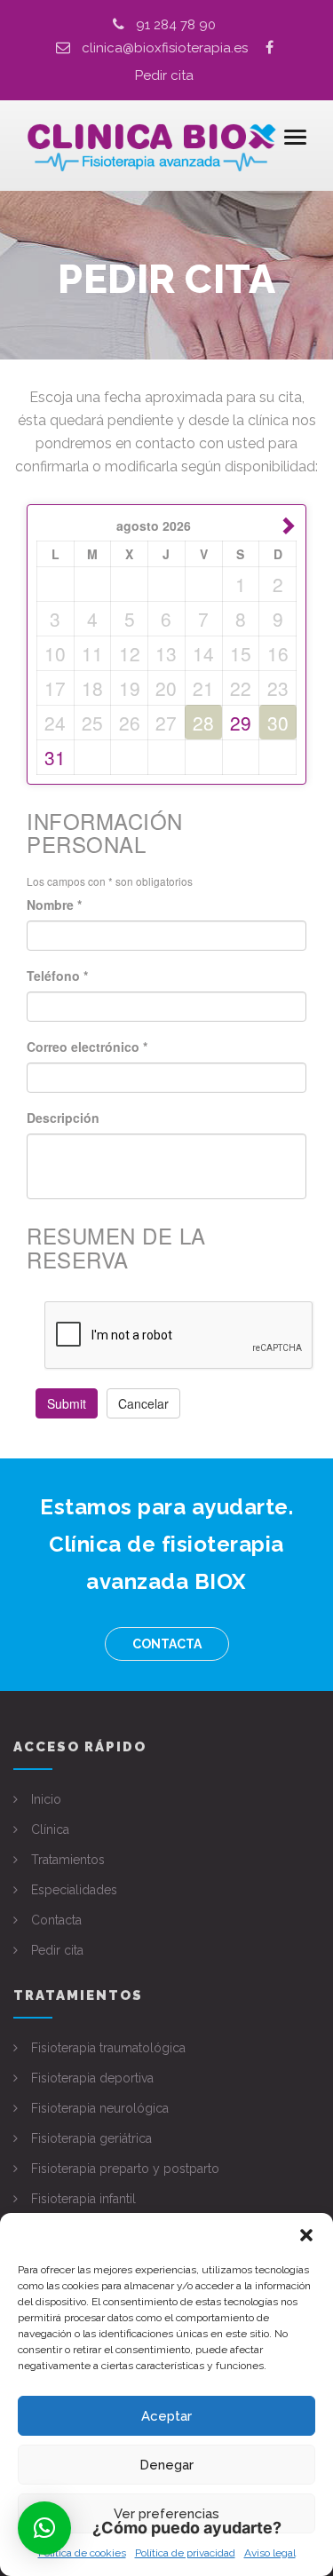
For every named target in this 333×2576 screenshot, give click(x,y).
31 (55, 757)
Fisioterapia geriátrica (91, 2138)
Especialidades (74, 1890)
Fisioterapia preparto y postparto (125, 2169)
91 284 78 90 (176, 25)
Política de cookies (82, 2553)
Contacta (167, 1644)
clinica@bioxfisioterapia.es (174, 48)
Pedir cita (164, 75)
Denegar (166, 2465)
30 (278, 723)
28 (203, 723)
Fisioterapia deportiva (92, 2078)
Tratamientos (68, 1860)
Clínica (50, 1829)
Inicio (46, 1799)
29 (241, 723)
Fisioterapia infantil (83, 2199)
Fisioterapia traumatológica (108, 2048)
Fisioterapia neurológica (100, 2108)
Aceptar (166, 2416)
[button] (306, 2235)
